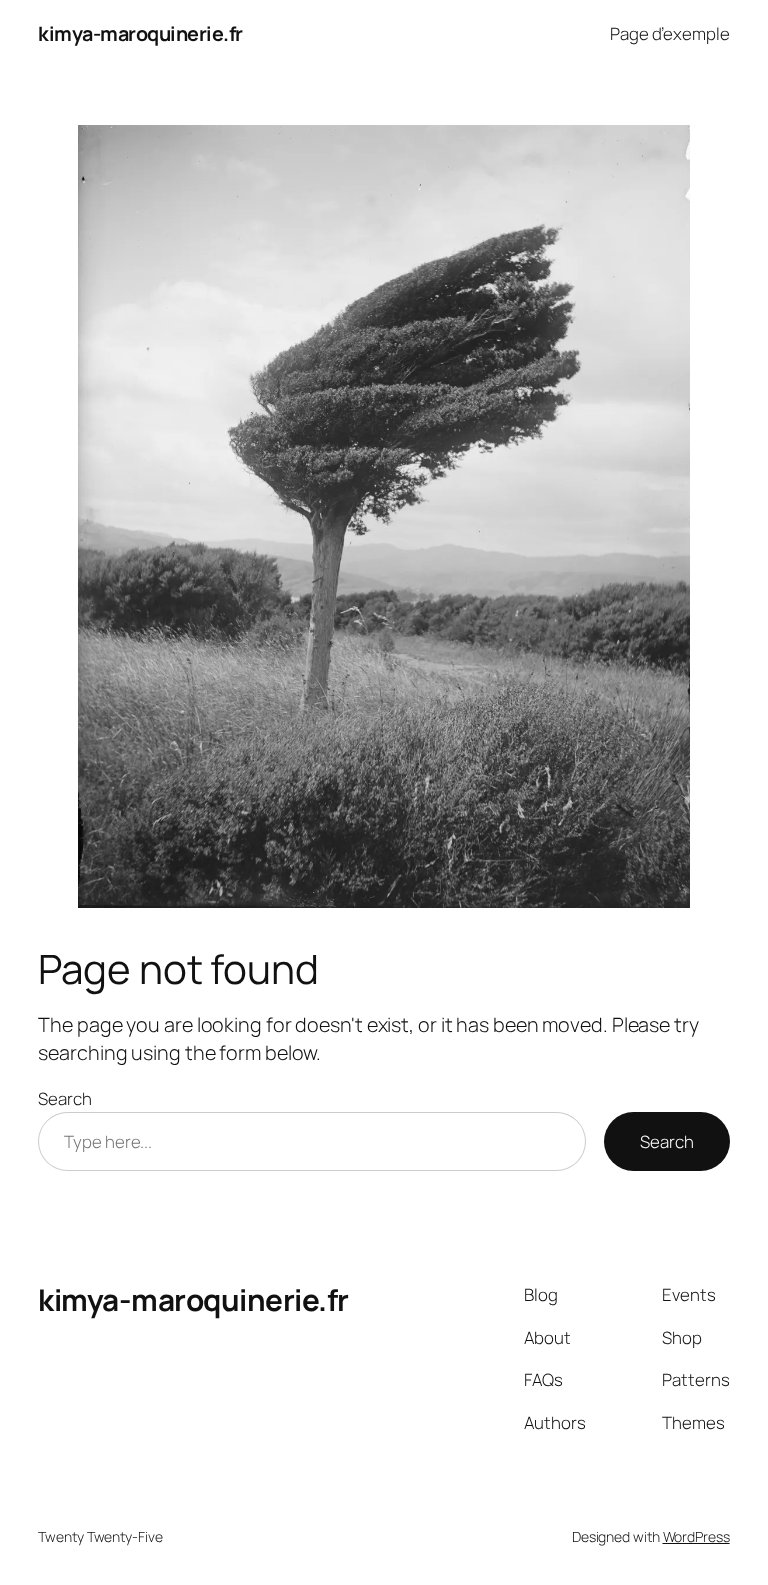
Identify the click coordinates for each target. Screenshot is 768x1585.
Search (64, 1098)
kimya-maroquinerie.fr (140, 33)
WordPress (696, 1536)
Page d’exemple (670, 33)
